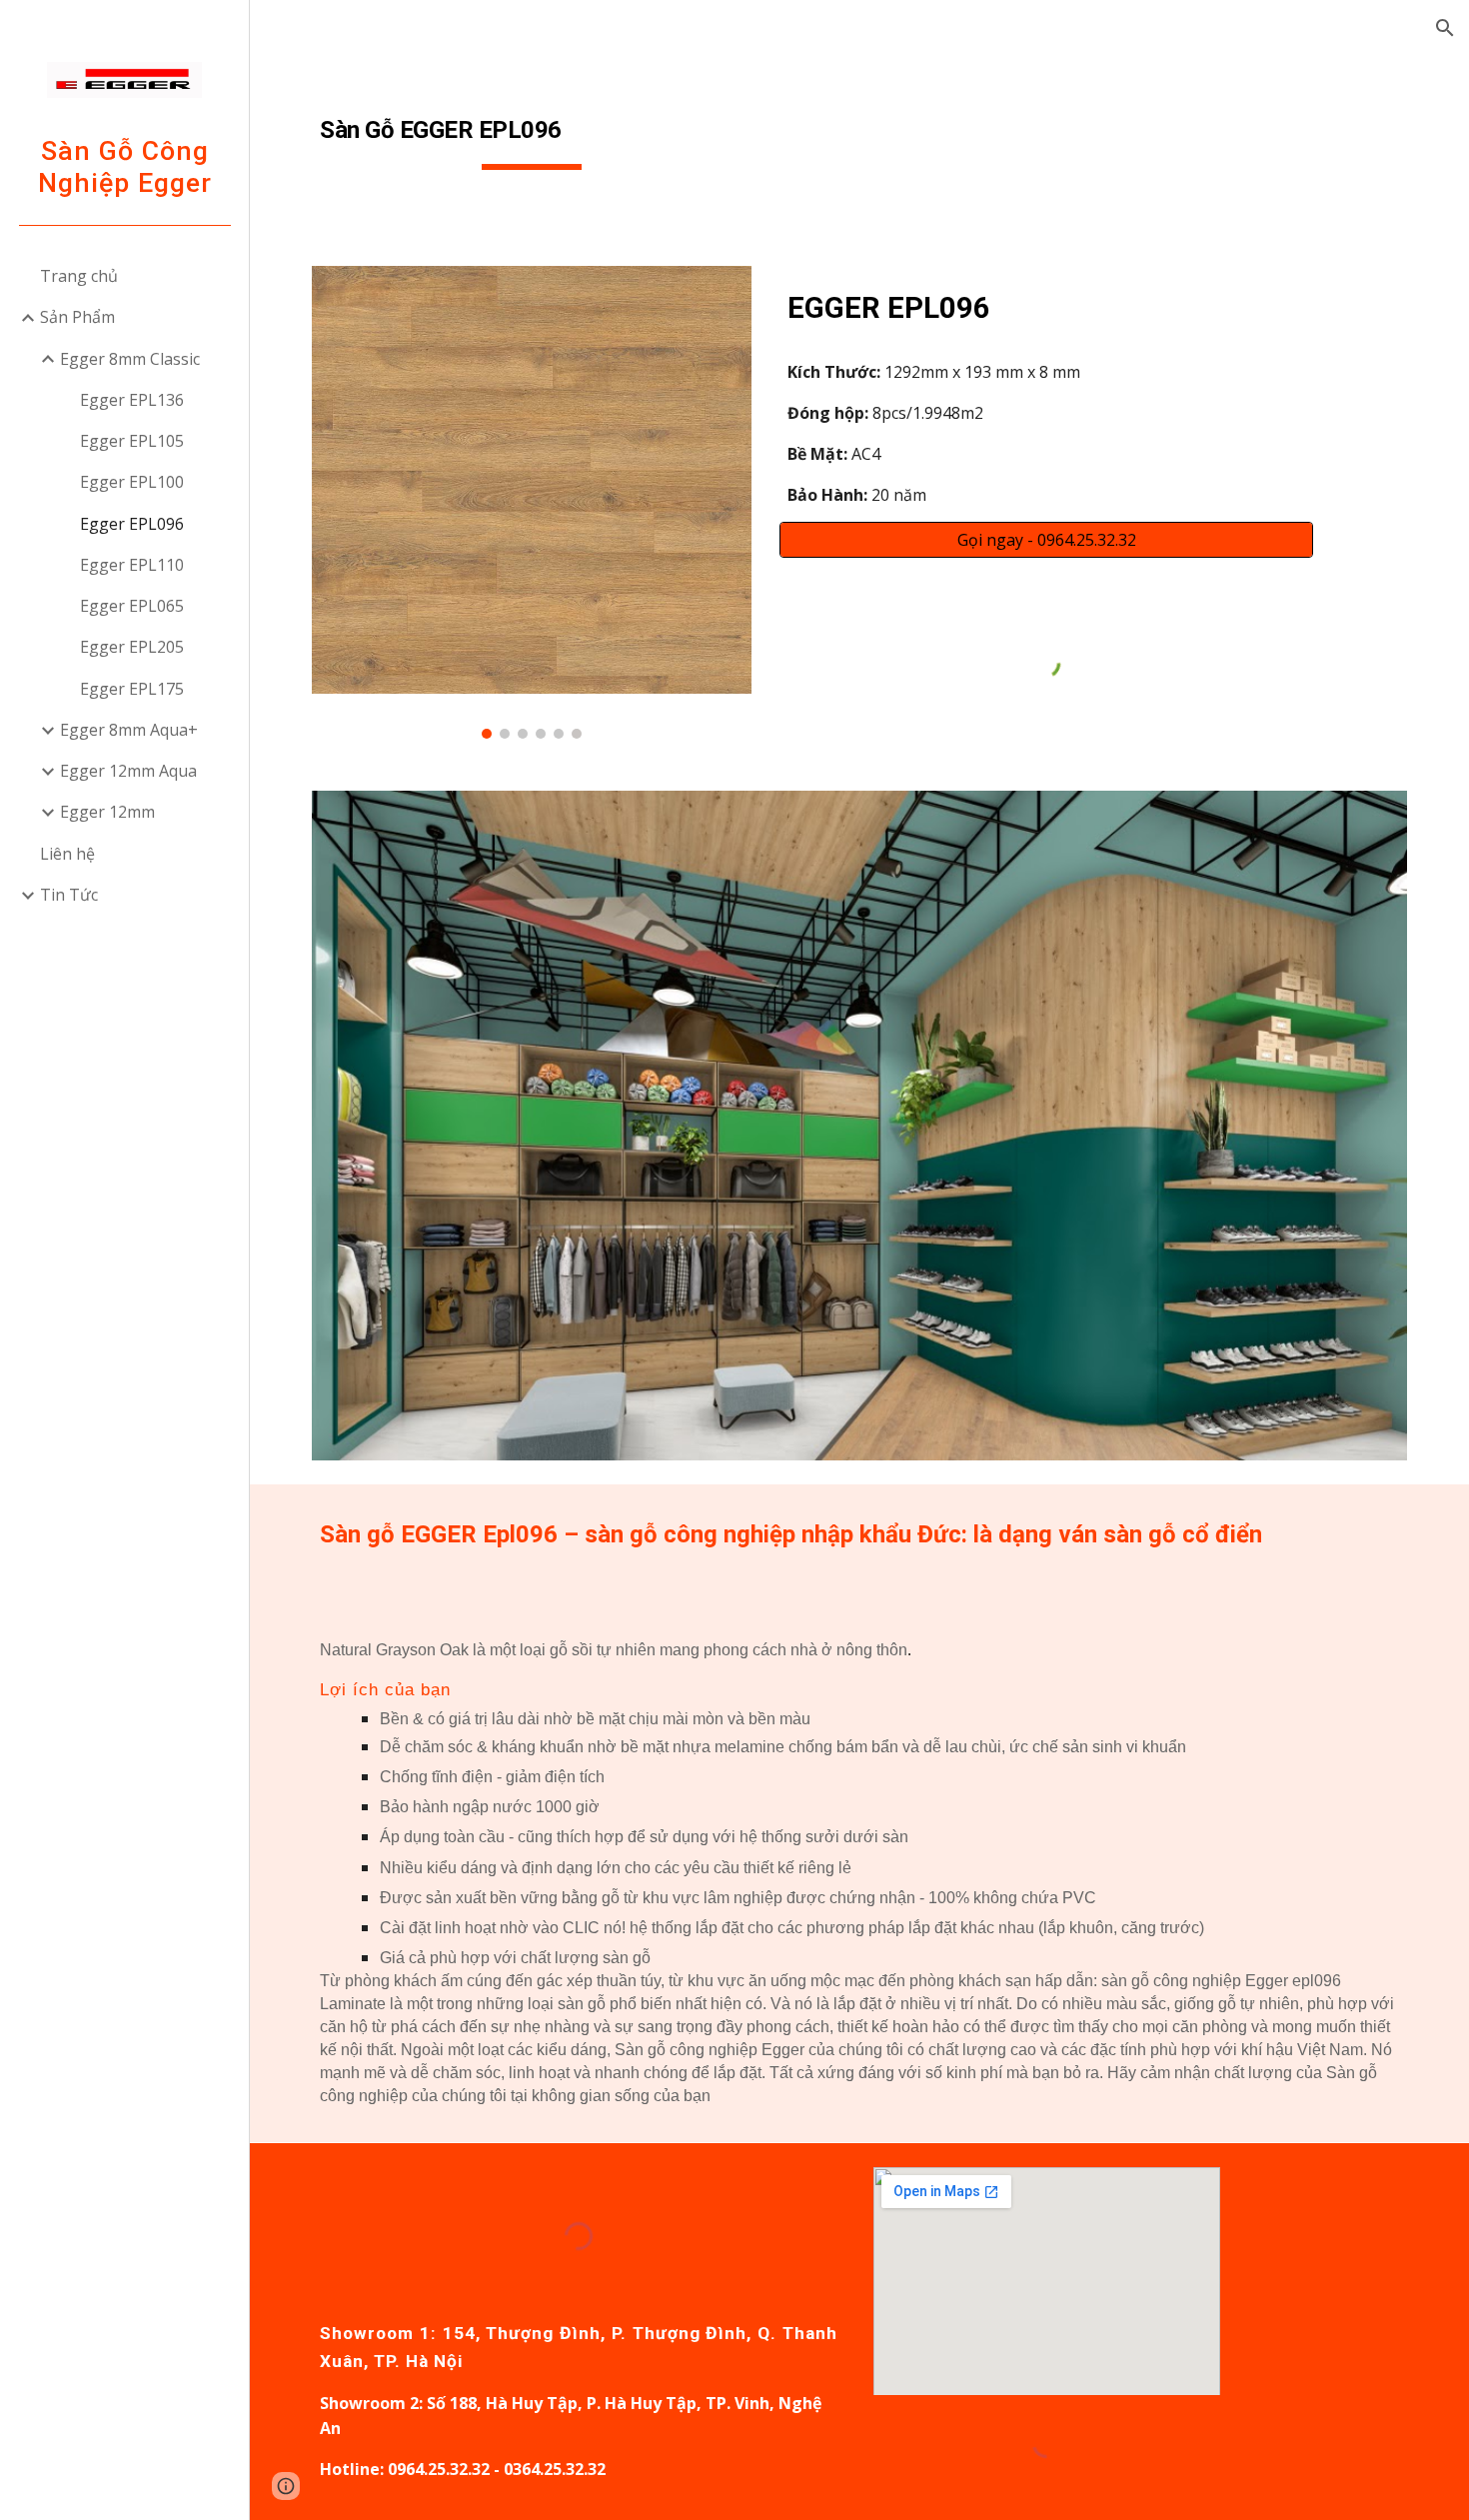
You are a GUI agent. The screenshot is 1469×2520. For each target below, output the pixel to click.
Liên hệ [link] (67, 854)
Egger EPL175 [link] (132, 689)
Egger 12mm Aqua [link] (128, 771)
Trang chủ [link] (79, 276)
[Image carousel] (532, 502)
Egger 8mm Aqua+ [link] (129, 730)
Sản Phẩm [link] (77, 317)
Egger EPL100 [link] (132, 482)
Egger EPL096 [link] (132, 524)
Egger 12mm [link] (107, 812)
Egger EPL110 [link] (132, 565)
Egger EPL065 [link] (132, 606)
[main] (532, 131)
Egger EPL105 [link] (132, 441)
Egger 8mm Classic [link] (130, 359)
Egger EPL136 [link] (132, 400)
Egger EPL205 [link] (132, 647)
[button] (1445, 28)
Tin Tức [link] (69, 895)
